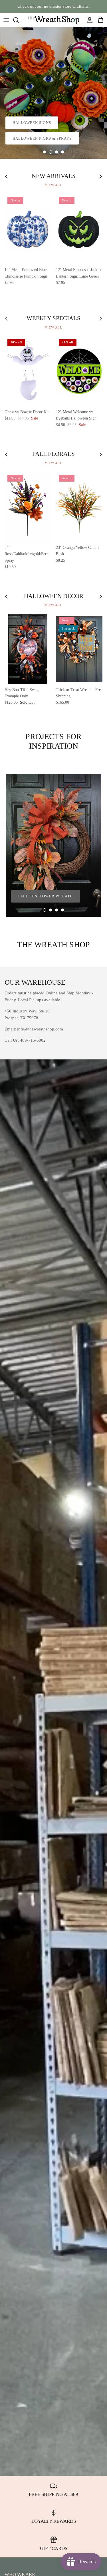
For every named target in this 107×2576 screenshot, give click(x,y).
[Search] (19, 20)
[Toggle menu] (6, 20)
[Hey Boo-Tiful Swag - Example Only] (28, 649)
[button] (45, 152)
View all (53, 185)
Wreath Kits (26, 138)
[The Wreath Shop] (54, 20)
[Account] (88, 20)
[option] (53, 93)
